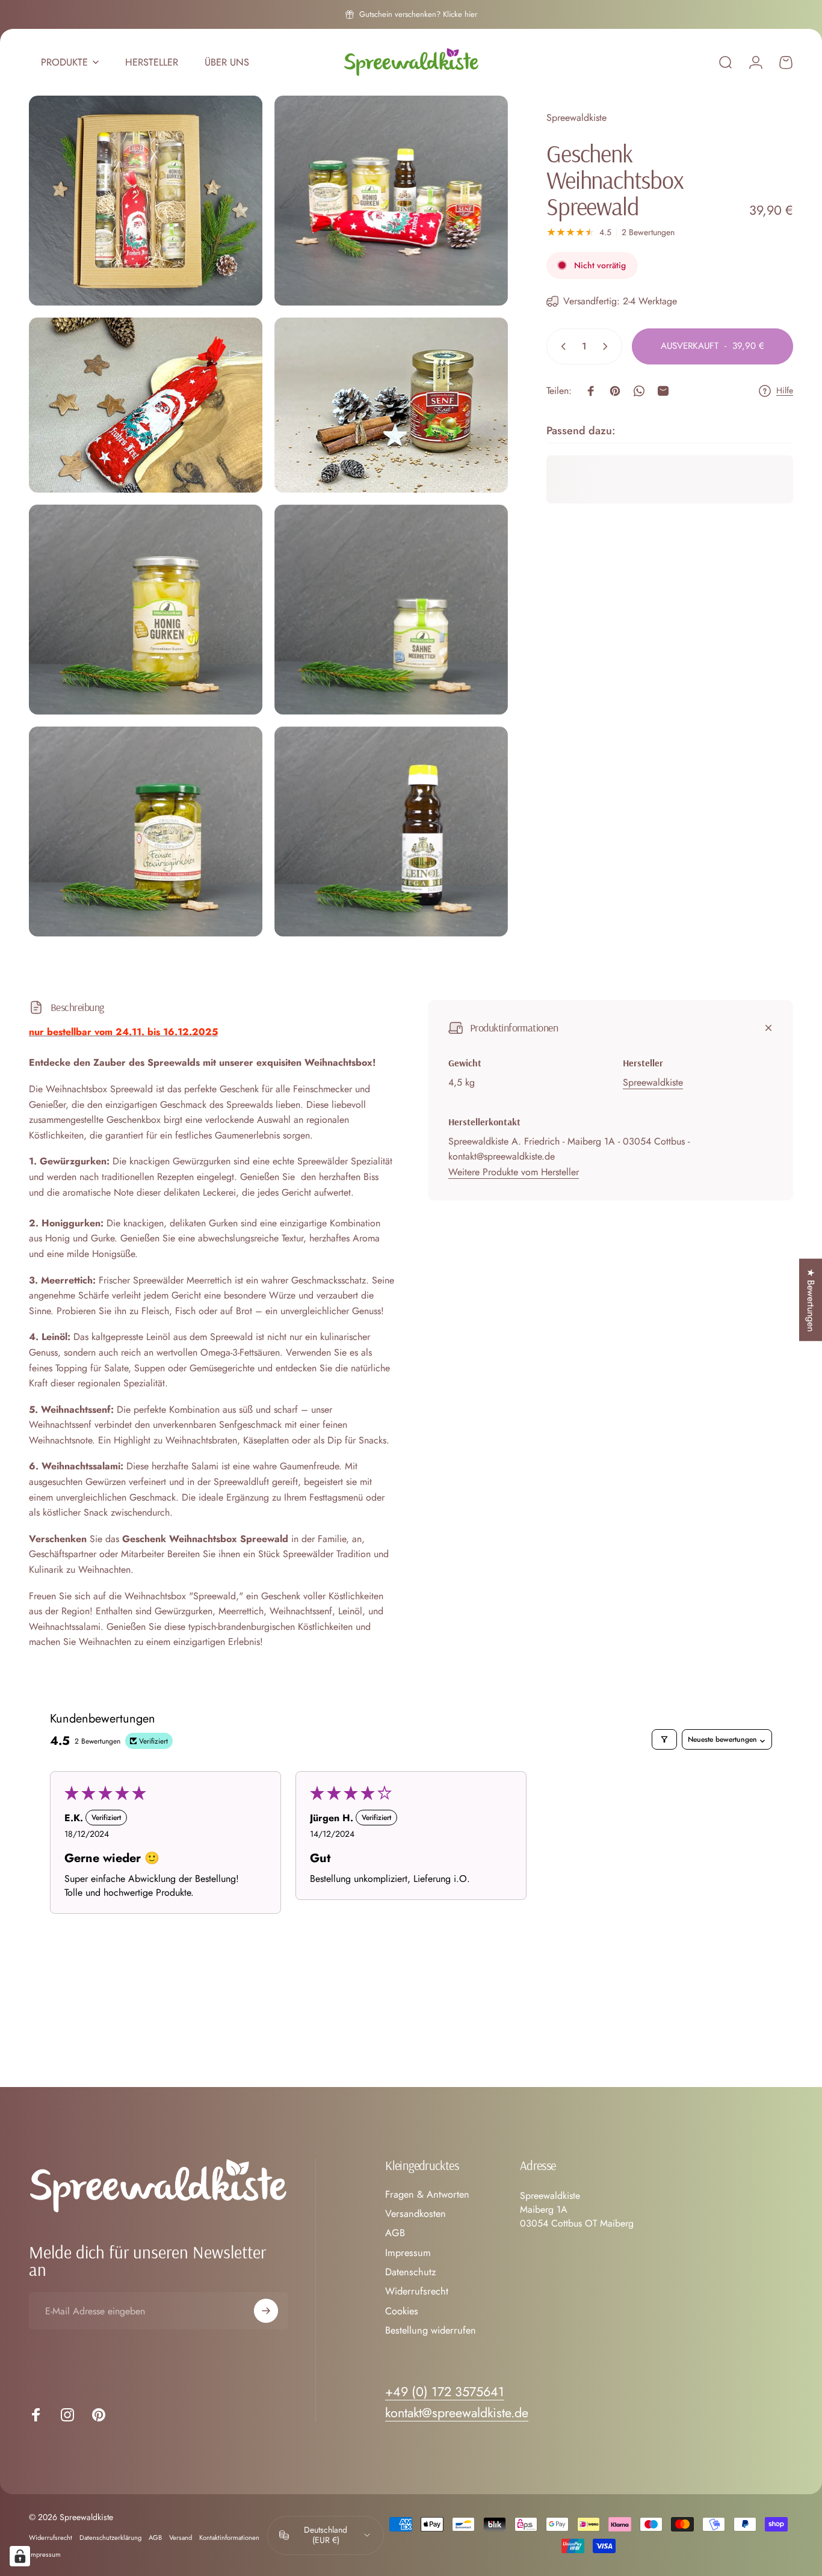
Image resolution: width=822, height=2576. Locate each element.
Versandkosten (416, 2214)
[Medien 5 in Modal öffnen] (146, 610)
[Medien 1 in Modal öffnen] (146, 201)
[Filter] (664, 1739)
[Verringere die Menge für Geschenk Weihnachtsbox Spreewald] (561, 346)
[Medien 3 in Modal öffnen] (146, 405)
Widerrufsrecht (417, 2292)
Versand (181, 2538)
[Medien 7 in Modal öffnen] (146, 832)
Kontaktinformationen (229, 2538)
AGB (395, 2233)
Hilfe (785, 391)
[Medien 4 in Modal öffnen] (391, 405)
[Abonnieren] (266, 2311)
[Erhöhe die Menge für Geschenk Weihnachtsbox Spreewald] (608, 346)
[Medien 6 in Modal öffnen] (391, 610)
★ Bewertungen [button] (811, 1299)
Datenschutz (411, 2272)
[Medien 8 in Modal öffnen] (391, 832)
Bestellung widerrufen (431, 2331)
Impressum (408, 2253)
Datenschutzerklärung (110, 2538)
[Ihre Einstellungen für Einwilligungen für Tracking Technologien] (20, 2556)
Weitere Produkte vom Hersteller (514, 1172)
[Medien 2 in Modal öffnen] (391, 201)
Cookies (402, 2311)
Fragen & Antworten (427, 2195)
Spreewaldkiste (576, 118)
